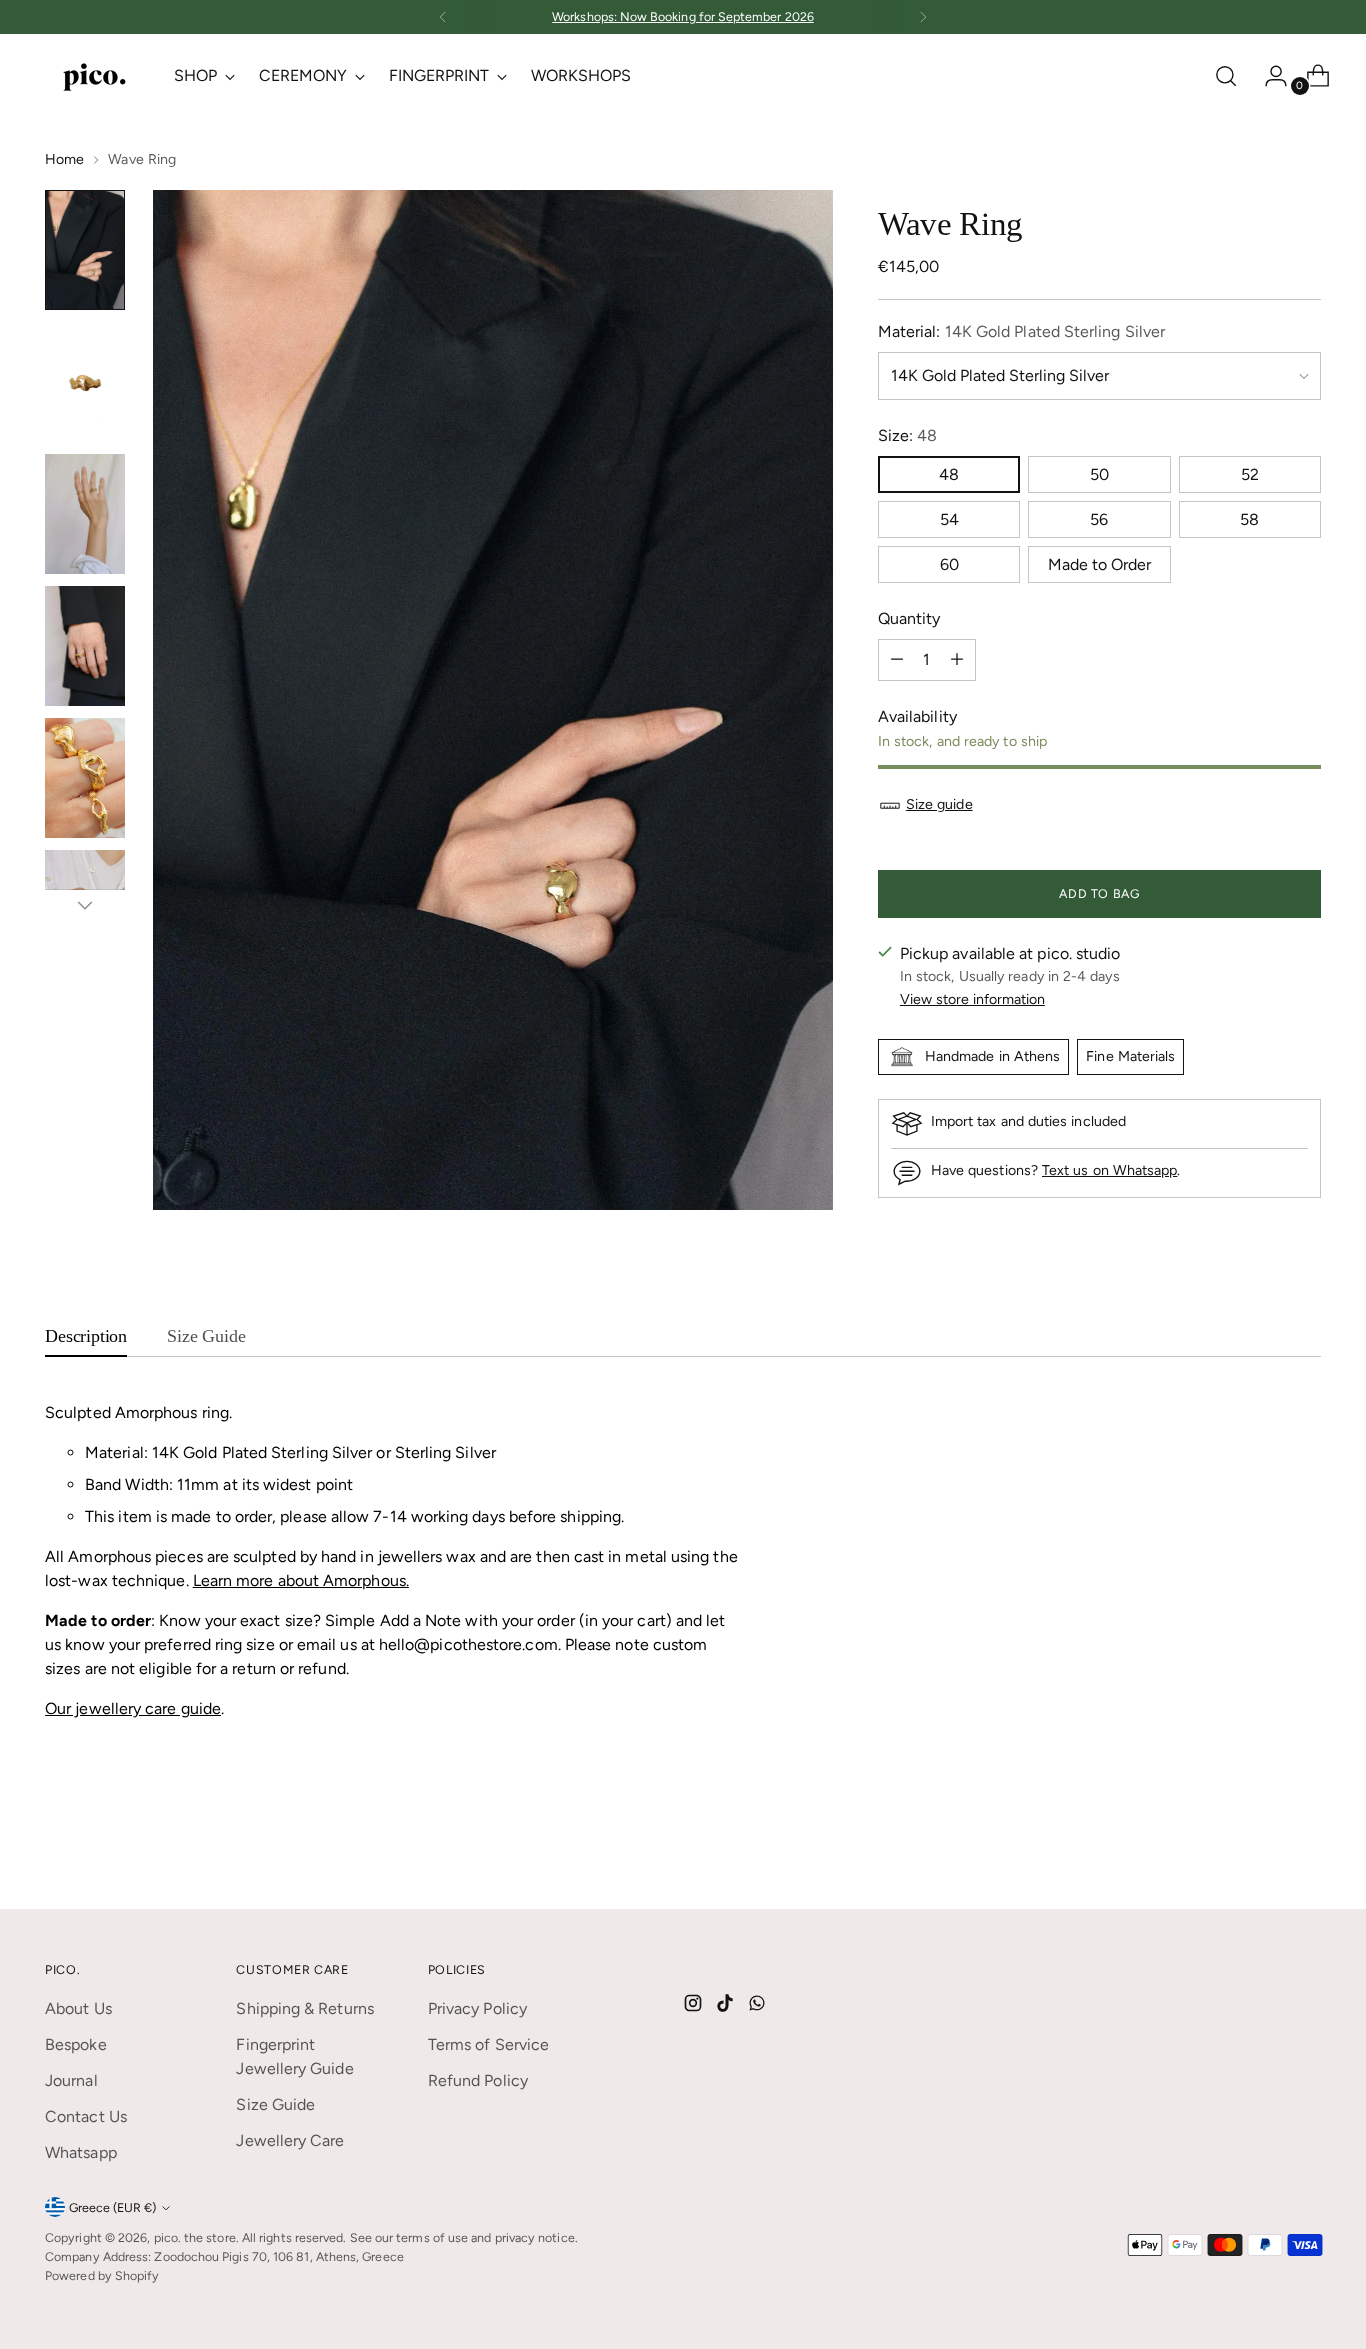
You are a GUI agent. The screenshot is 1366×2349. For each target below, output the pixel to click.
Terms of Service (488, 2044)
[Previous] (443, 17)
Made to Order (1099, 564)
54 (949, 519)
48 (949, 474)
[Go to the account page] (1268, 76)
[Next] (923, 17)
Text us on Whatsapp (1109, 1170)
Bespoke (76, 2044)
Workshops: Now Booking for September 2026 (683, 16)
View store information (972, 999)
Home (64, 159)
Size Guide (275, 2104)
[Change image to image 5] (85, 778)
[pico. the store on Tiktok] (727, 2006)
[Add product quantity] (957, 660)
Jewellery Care (290, 2140)
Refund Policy (478, 2080)
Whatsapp (81, 2152)
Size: (908, 435)
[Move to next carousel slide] (1304, 1840)
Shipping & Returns (304, 2008)
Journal (71, 2080)
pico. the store (195, 2237)
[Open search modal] (1226, 76)
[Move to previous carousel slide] (1258, 1841)
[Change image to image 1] (85, 250)
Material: (1021, 331)
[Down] (85, 905)
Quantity (909, 618)
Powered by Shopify (102, 2275)
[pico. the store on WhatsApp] (759, 2006)
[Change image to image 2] (85, 382)
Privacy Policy (477, 2008)
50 (1099, 474)
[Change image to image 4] (85, 646)
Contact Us (86, 2116)
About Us (78, 2008)
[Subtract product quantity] (897, 660)
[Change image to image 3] (85, 514)
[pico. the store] (95, 75)
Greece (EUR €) (112, 2207)
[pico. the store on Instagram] (695, 2006)
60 (949, 564)
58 (1249, 519)
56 (1099, 519)
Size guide (939, 804)
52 (1250, 474)
